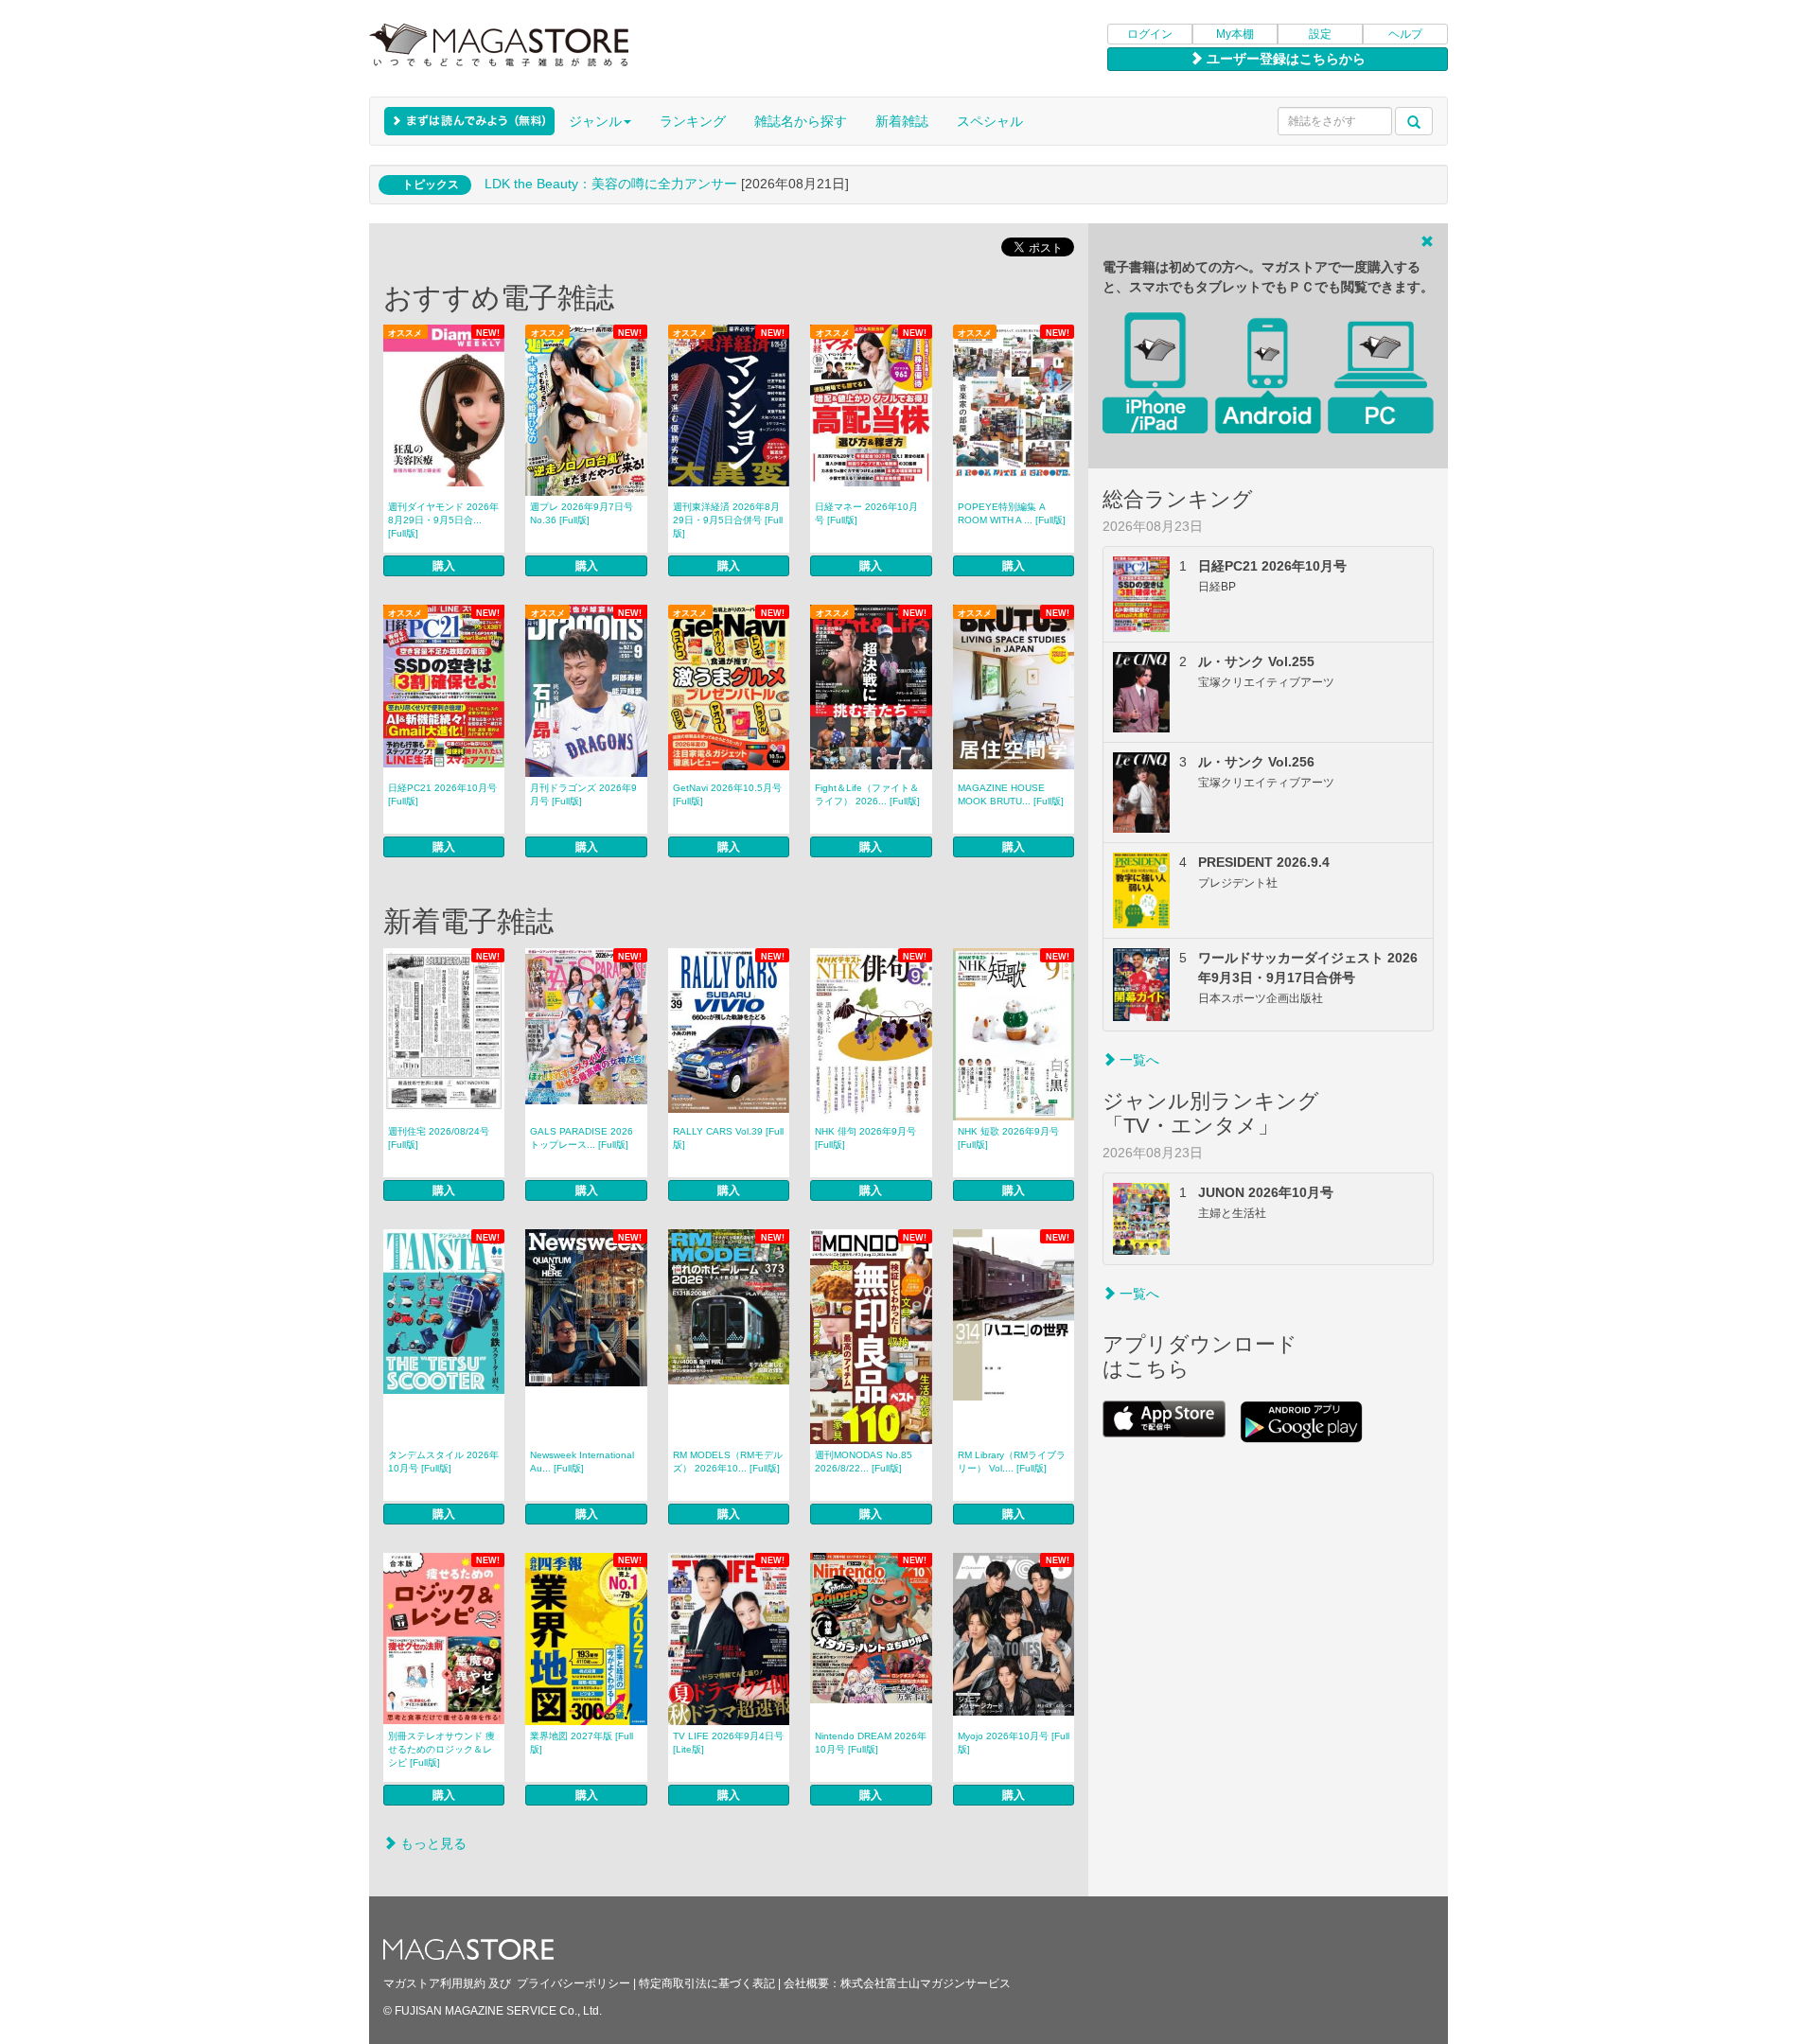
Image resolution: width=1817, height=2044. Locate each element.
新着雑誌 (902, 121)
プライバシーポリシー (573, 1983)
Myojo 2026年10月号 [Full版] (1014, 1743)
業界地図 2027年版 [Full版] (582, 1743)
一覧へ (1138, 1060)
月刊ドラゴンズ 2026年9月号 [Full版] (583, 794)
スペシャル (990, 121)
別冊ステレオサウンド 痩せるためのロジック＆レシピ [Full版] (441, 1749)
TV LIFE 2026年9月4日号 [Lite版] (728, 1743)
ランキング (693, 121)
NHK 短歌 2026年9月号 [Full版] (1008, 1138)
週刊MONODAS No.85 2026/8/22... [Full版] (864, 1462)
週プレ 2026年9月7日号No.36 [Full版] (582, 513)
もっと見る (432, 1843)
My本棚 (1235, 34)
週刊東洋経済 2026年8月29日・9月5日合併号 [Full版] (728, 520)
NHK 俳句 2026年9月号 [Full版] (865, 1138)
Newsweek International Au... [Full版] (582, 1462)
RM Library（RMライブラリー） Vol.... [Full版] (1012, 1462)
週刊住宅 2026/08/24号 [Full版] (439, 1138)
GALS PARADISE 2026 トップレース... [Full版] (582, 1138)
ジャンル (595, 121)
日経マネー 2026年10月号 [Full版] (866, 513)
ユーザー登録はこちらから (1284, 59)
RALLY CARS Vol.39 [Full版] (728, 1138)
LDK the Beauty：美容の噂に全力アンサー (611, 184)
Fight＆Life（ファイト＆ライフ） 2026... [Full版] (867, 794)
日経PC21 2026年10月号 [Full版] (442, 794)
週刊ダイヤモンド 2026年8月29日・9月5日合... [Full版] (443, 520)
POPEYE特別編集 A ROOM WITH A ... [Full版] (1012, 513)
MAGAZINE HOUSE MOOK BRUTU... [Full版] (1011, 794)
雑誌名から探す (801, 121)
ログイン (1150, 34)
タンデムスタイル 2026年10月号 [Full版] (443, 1462)
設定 (1320, 34)
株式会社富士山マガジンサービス (926, 1983)
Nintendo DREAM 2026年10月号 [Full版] (871, 1743)
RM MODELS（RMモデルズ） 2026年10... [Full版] (728, 1462)
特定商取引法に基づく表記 (707, 1983)
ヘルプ (1405, 34)
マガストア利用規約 (434, 1983)
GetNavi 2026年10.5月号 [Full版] (727, 794)
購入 (444, 566)
